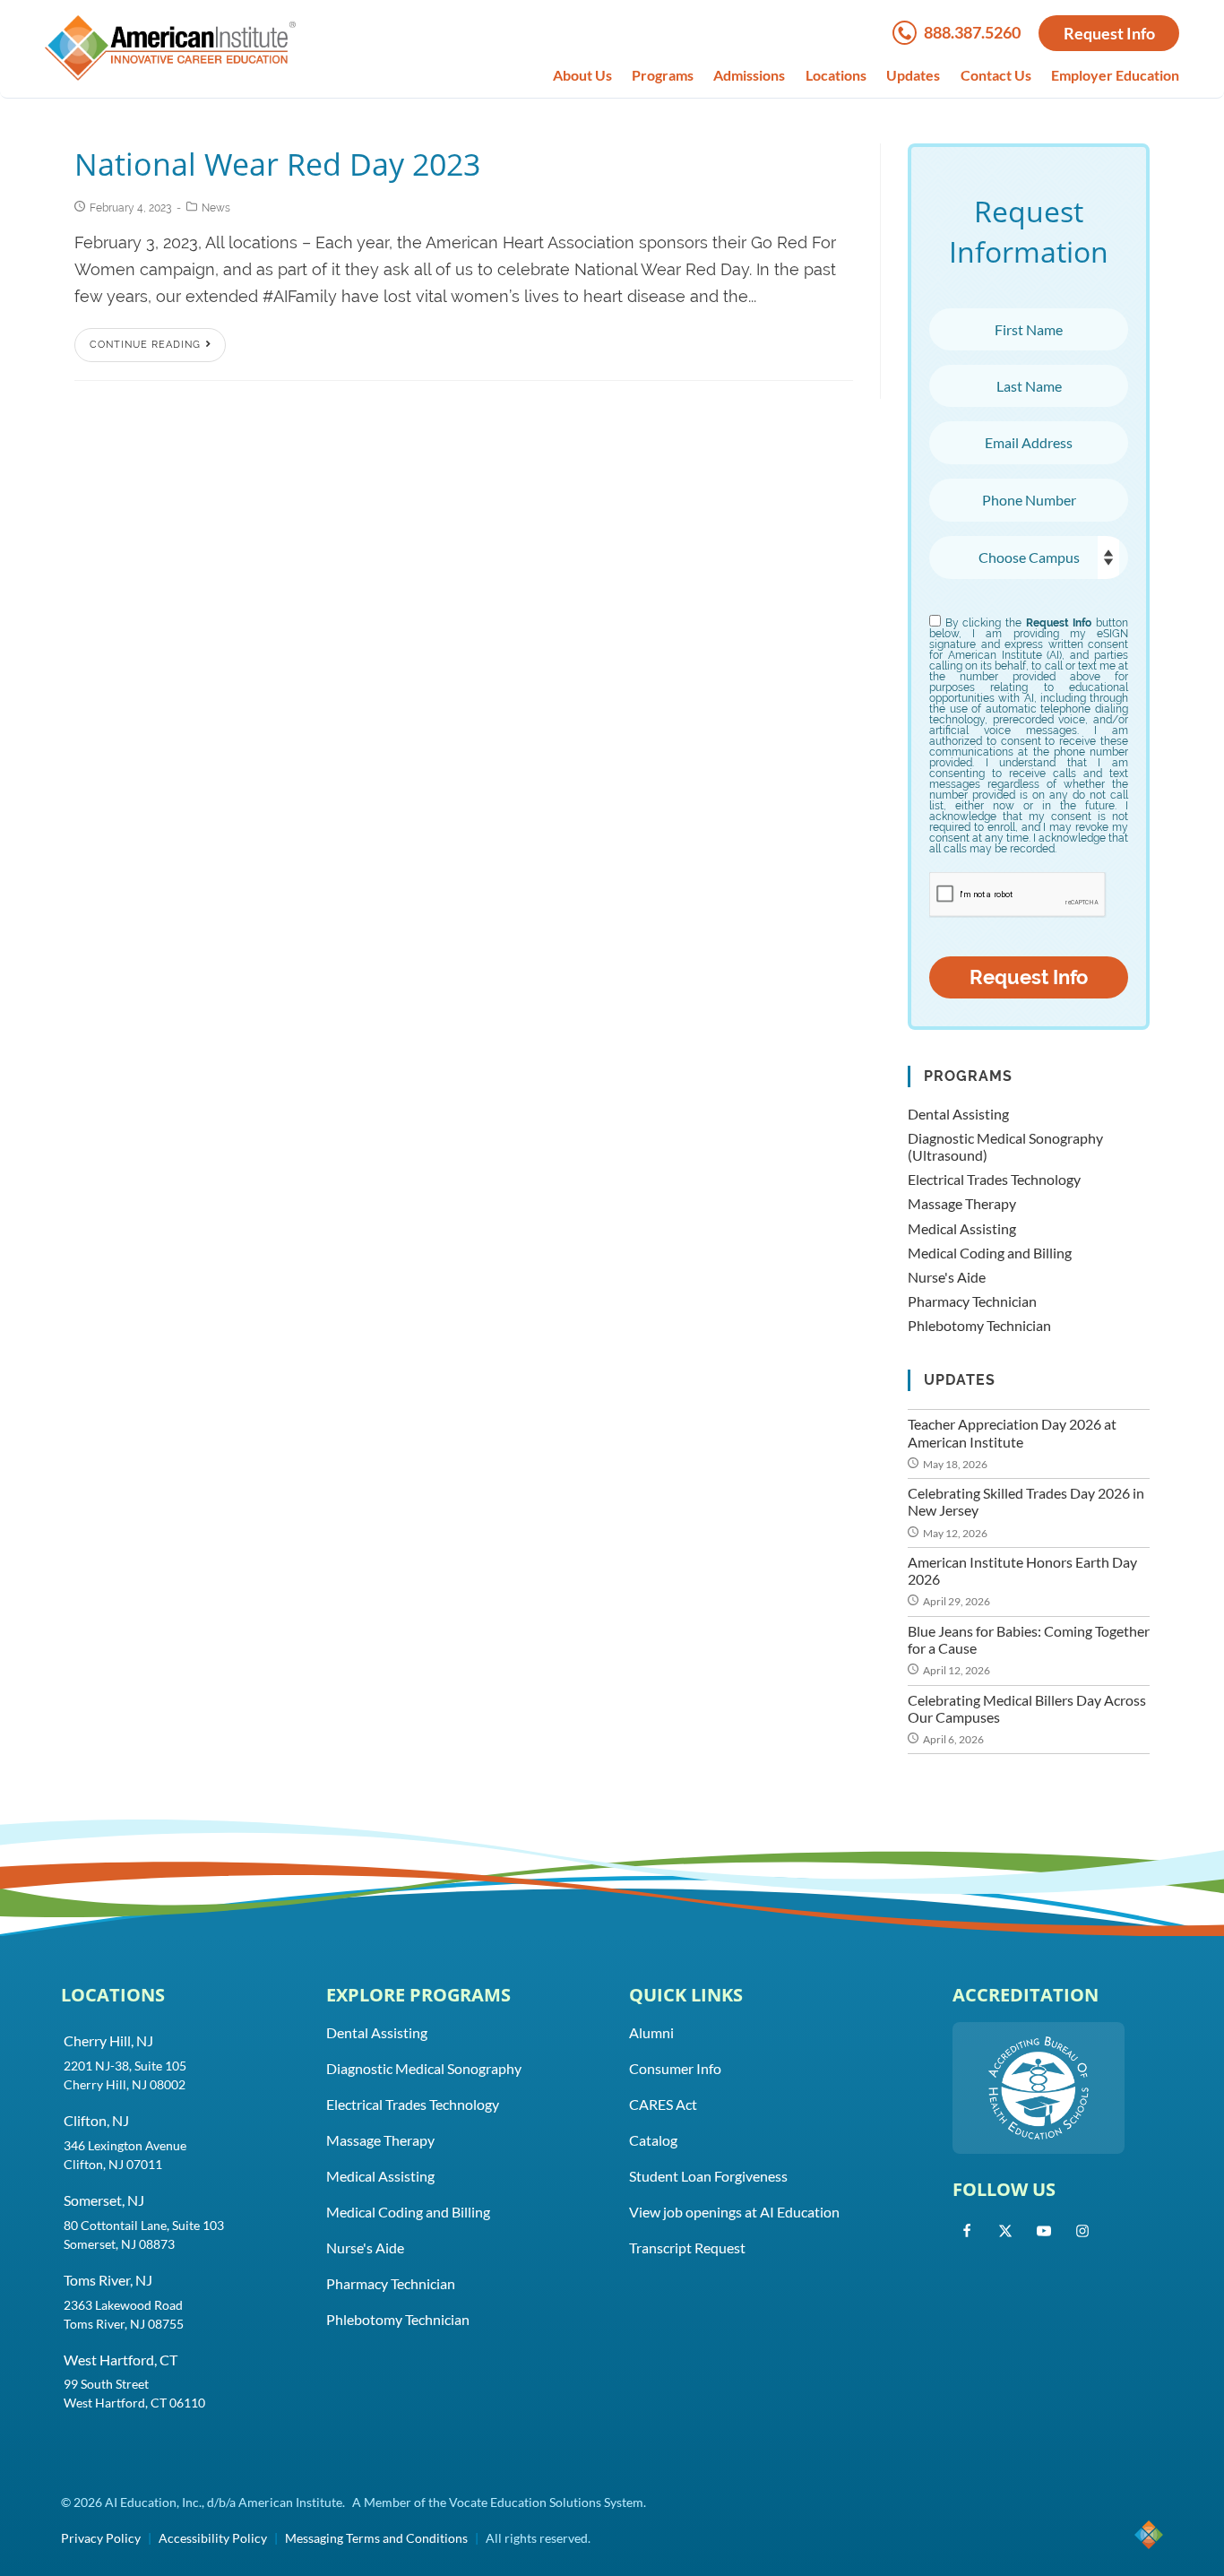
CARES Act (663, 2104)
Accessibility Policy (213, 2538)
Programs (663, 75)
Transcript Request (687, 2248)
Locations (836, 75)
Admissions (749, 75)
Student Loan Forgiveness (708, 2176)
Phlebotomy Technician (979, 1325)
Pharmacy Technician (972, 1301)
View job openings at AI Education (734, 2212)
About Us (582, 75)
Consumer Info (675, 2068)
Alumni (651, 2032)
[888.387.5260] (908, 39)
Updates (913, 75)
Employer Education (1115, 75)
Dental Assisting (958, 1114)
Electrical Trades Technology (994, 1179)
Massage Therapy (962, 1203)
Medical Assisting (962, 1228)
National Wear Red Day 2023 (277, 164)
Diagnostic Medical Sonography (424, 2068)
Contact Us (996, 75)
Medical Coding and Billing (990, 1253)
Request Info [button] (1109, 33)
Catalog (653, 2140)
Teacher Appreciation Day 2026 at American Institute (1012, 1432)
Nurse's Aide (947, 1277)
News (216, 208)
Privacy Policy (101, 2538)
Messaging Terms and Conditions (376, 2538)
